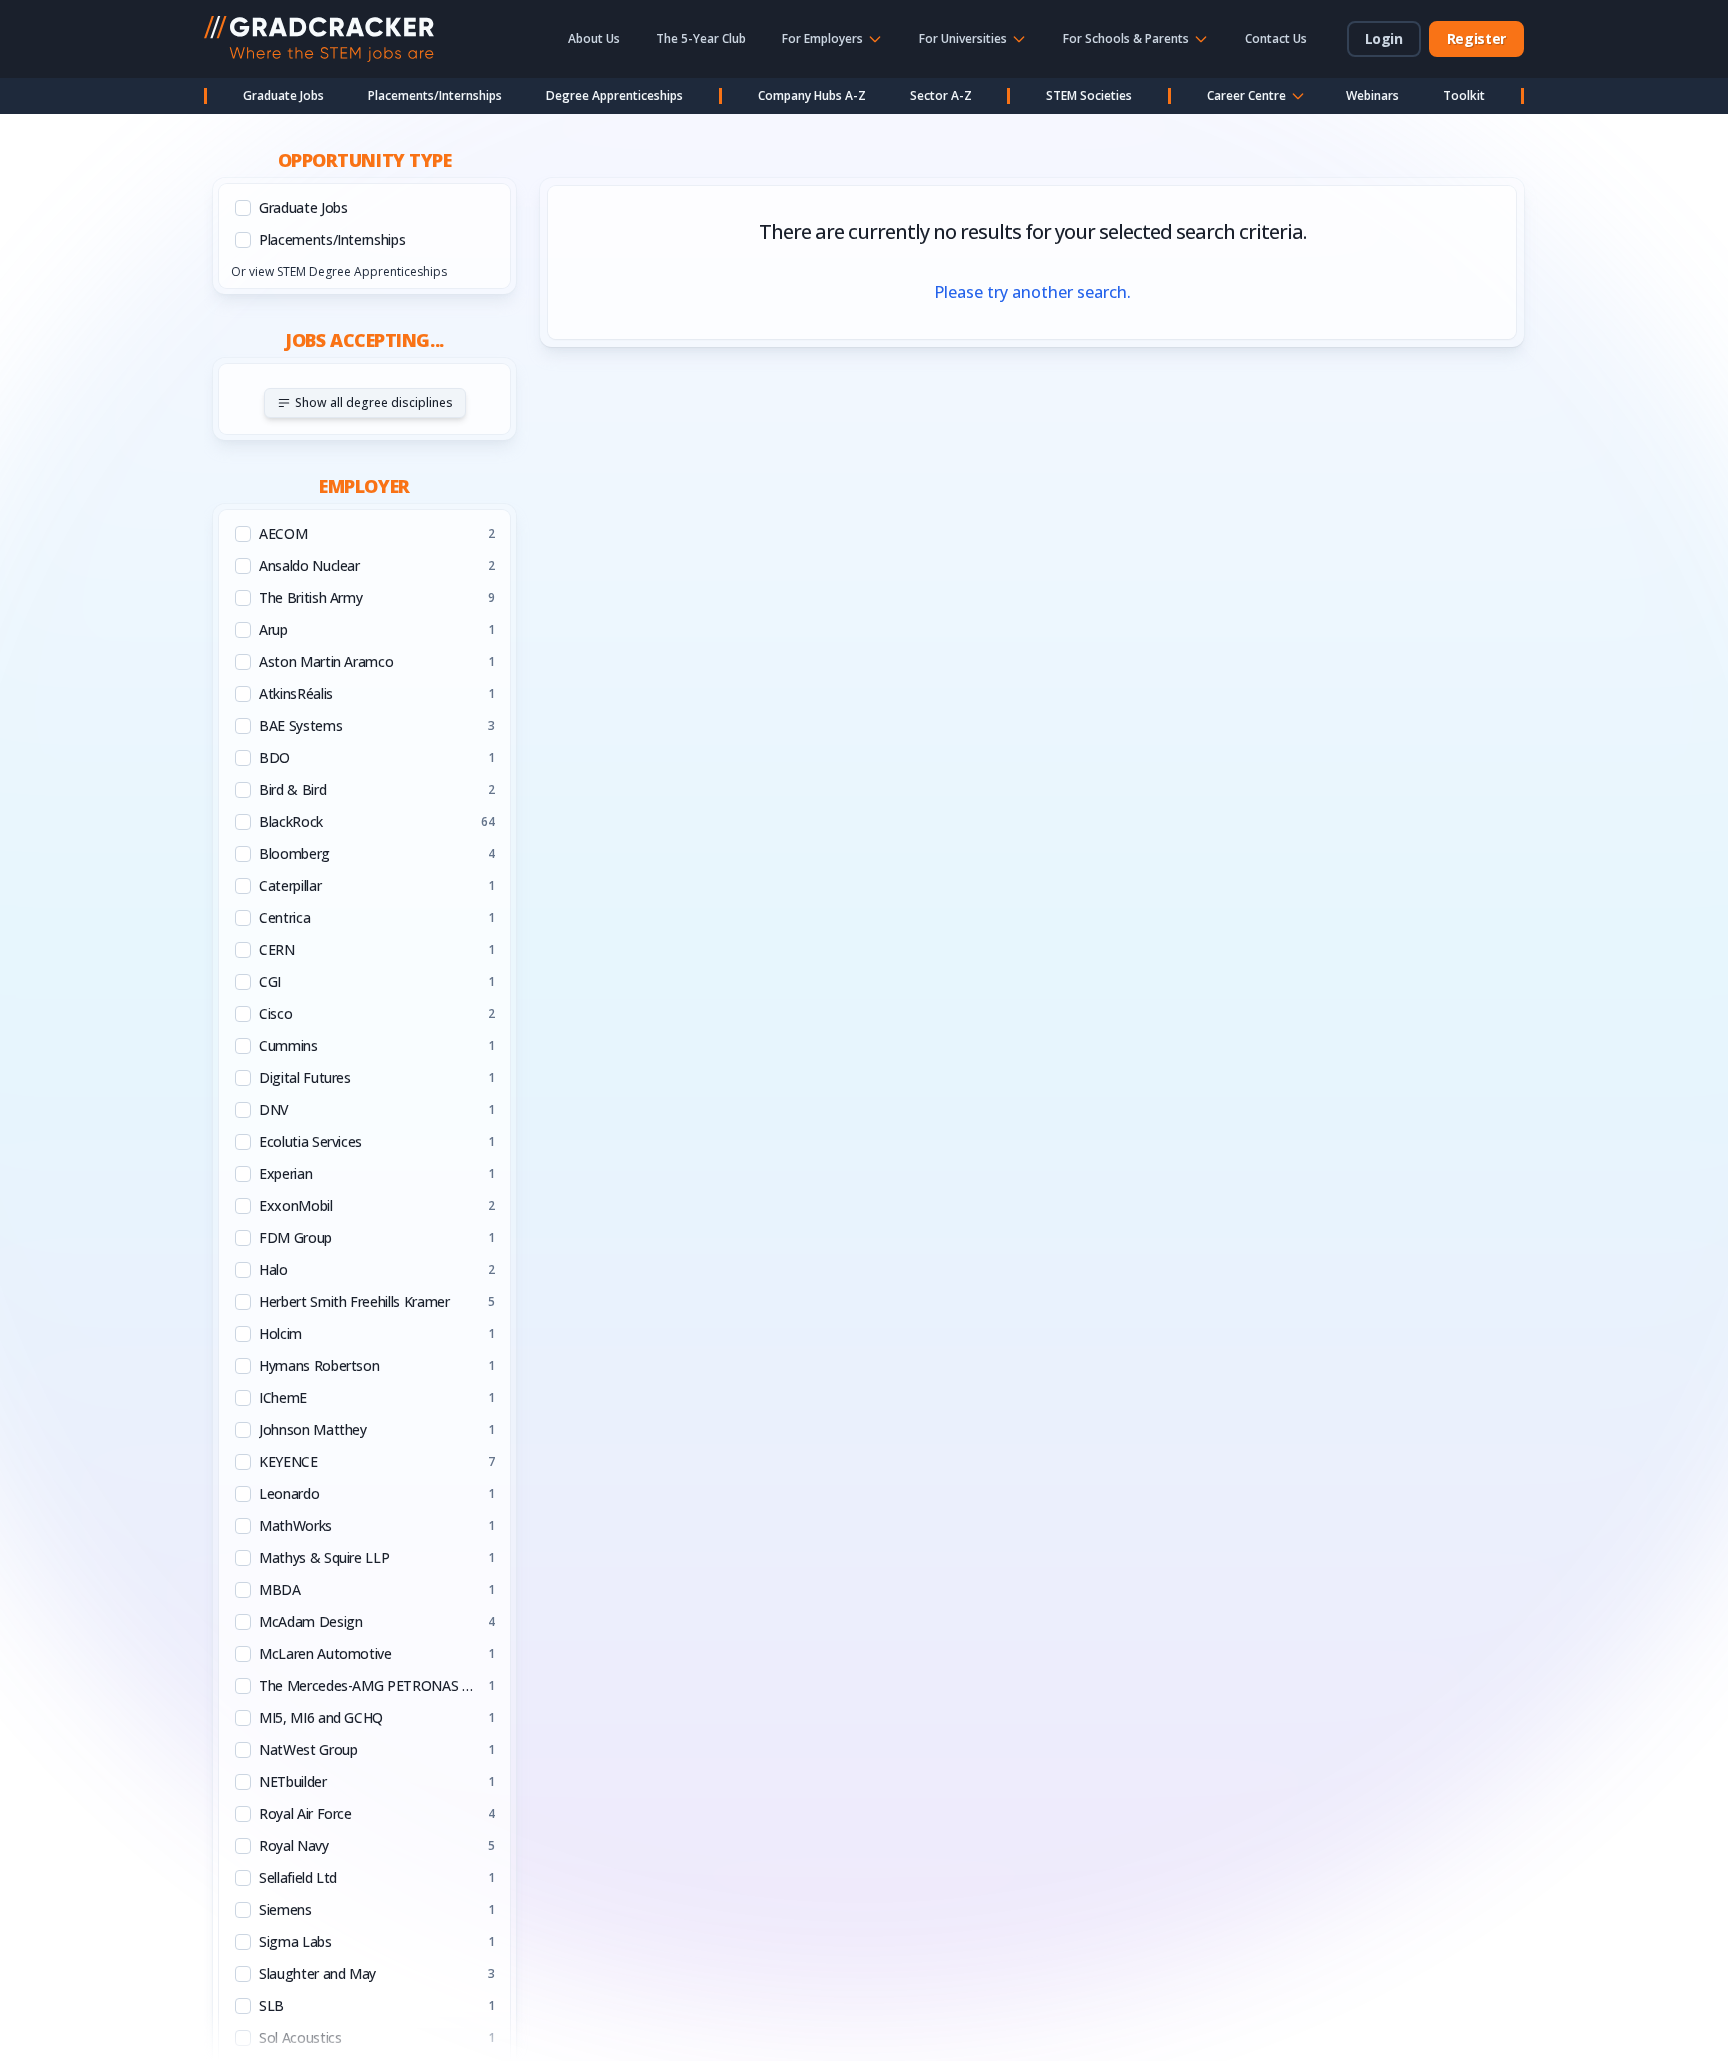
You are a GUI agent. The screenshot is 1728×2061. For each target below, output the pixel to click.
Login (1384, 38)
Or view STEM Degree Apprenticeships (339, 271)
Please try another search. (1032, 292)
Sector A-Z (941, 95)
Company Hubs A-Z (812, 95)
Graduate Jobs (283, 95)
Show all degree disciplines (374, 402)
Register (1476, 38)
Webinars (1372, 95)
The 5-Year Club (701, 38)
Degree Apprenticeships (614, 95)
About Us (594, 38)
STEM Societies (1089, 95)
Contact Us (1276, 38)
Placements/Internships (435, 95)
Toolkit (1464, 95)
